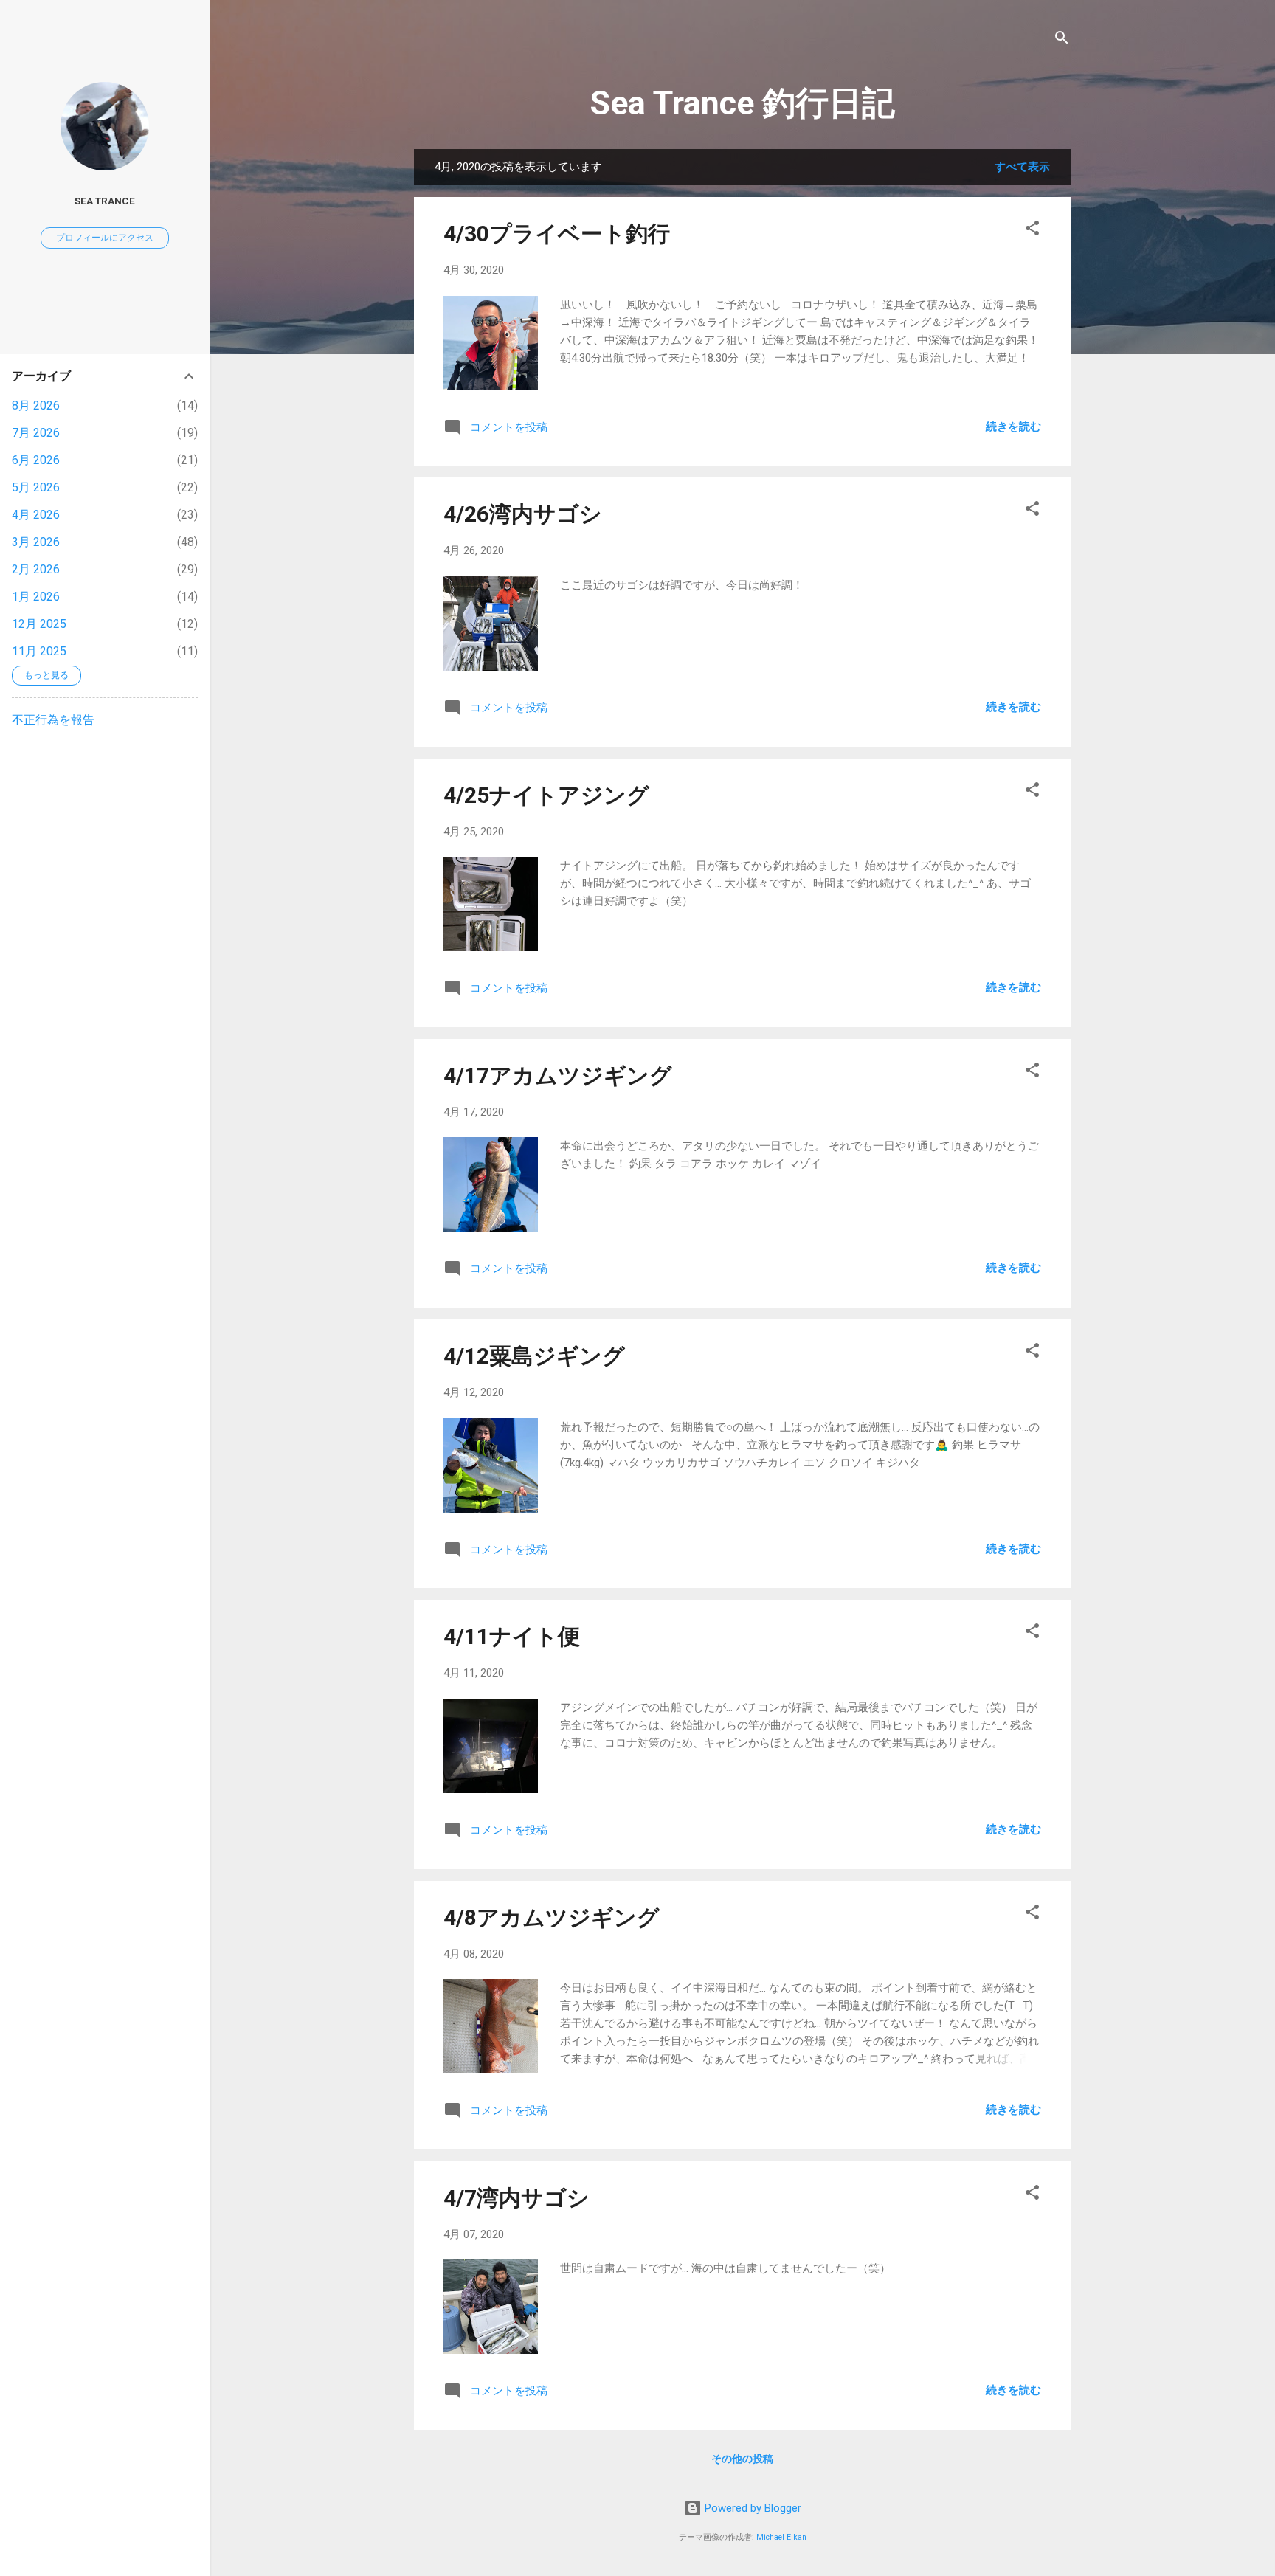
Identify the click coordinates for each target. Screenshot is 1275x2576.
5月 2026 (36, 487)
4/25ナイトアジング (546, 795)
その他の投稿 (742, 2459)
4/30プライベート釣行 (557, 234)
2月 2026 (36, 569)
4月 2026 (36, 515)
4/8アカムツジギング (552, 1917)
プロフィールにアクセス (105, 238)
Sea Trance (105, 201)
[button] (1032, 231)
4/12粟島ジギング (534, 1356)
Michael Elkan (781, 2537)
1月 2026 (36, 597)
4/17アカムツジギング (558, 1075)
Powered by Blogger (751, 2508)
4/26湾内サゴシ (523, 514)
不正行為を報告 (53, 720)
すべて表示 (1022, 167)
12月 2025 (39, 624)
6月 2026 (36, 460)
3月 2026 (36, 542)
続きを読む (1013, 427)
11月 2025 (39, 651)
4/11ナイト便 (512, 1636)
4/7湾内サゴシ (516, 2198)
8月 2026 (36, 405)
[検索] (1062, 40)
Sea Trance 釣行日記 (742, 103)
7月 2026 (36, 433)
